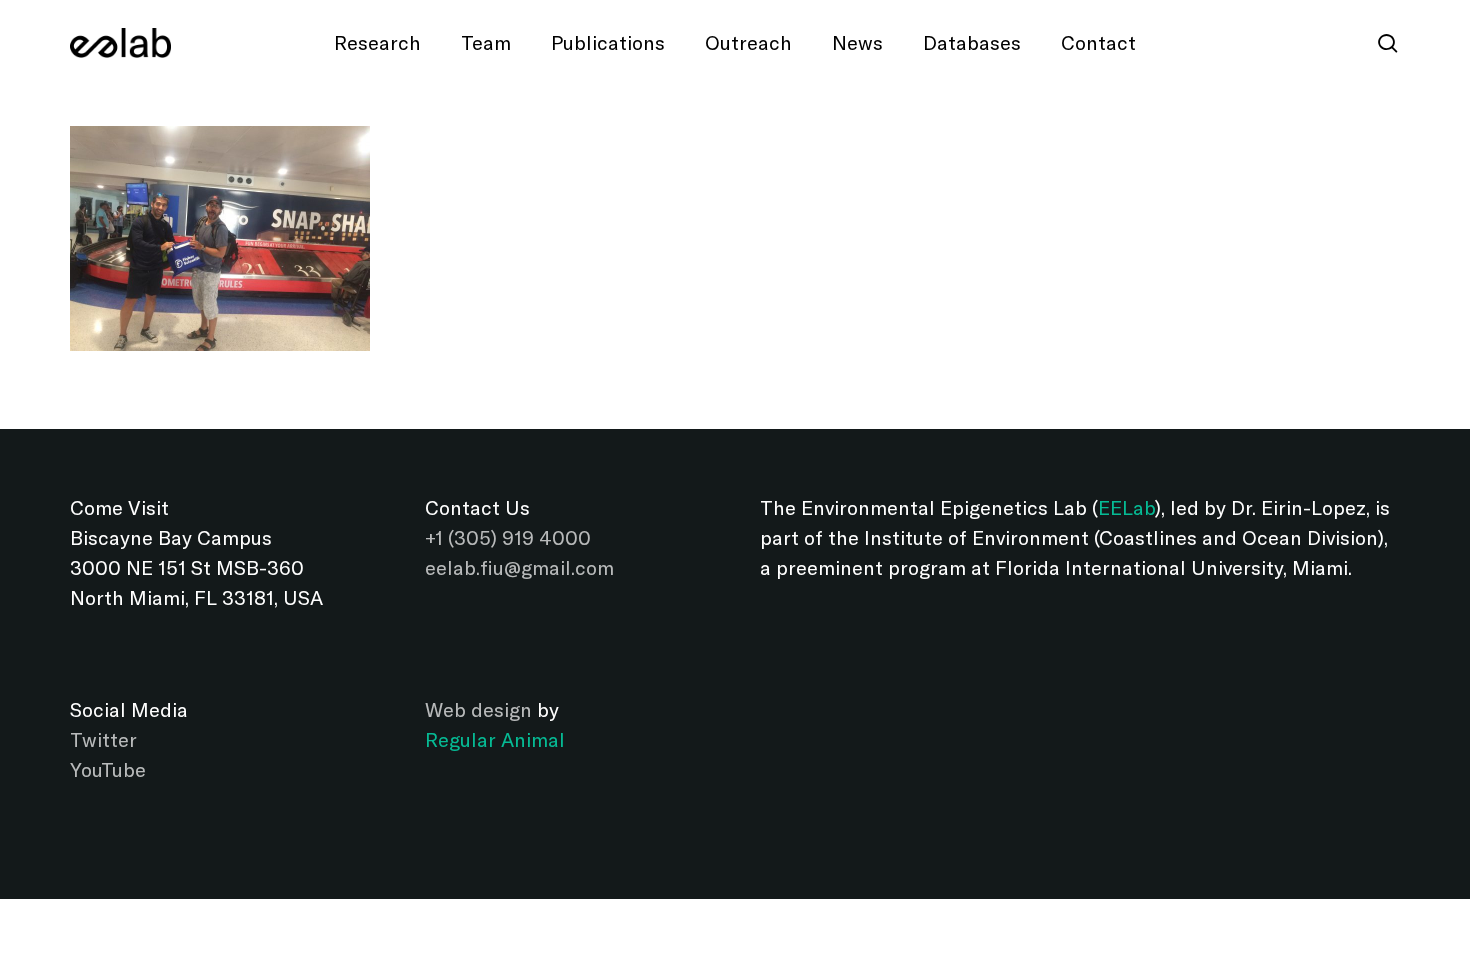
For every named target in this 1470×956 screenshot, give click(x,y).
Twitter (103, 739)
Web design (478, 709)
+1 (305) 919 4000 (508, 537)
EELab (1126, 507)
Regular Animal (495, 739)
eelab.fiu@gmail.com (519, 567)
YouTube (108, 769)
